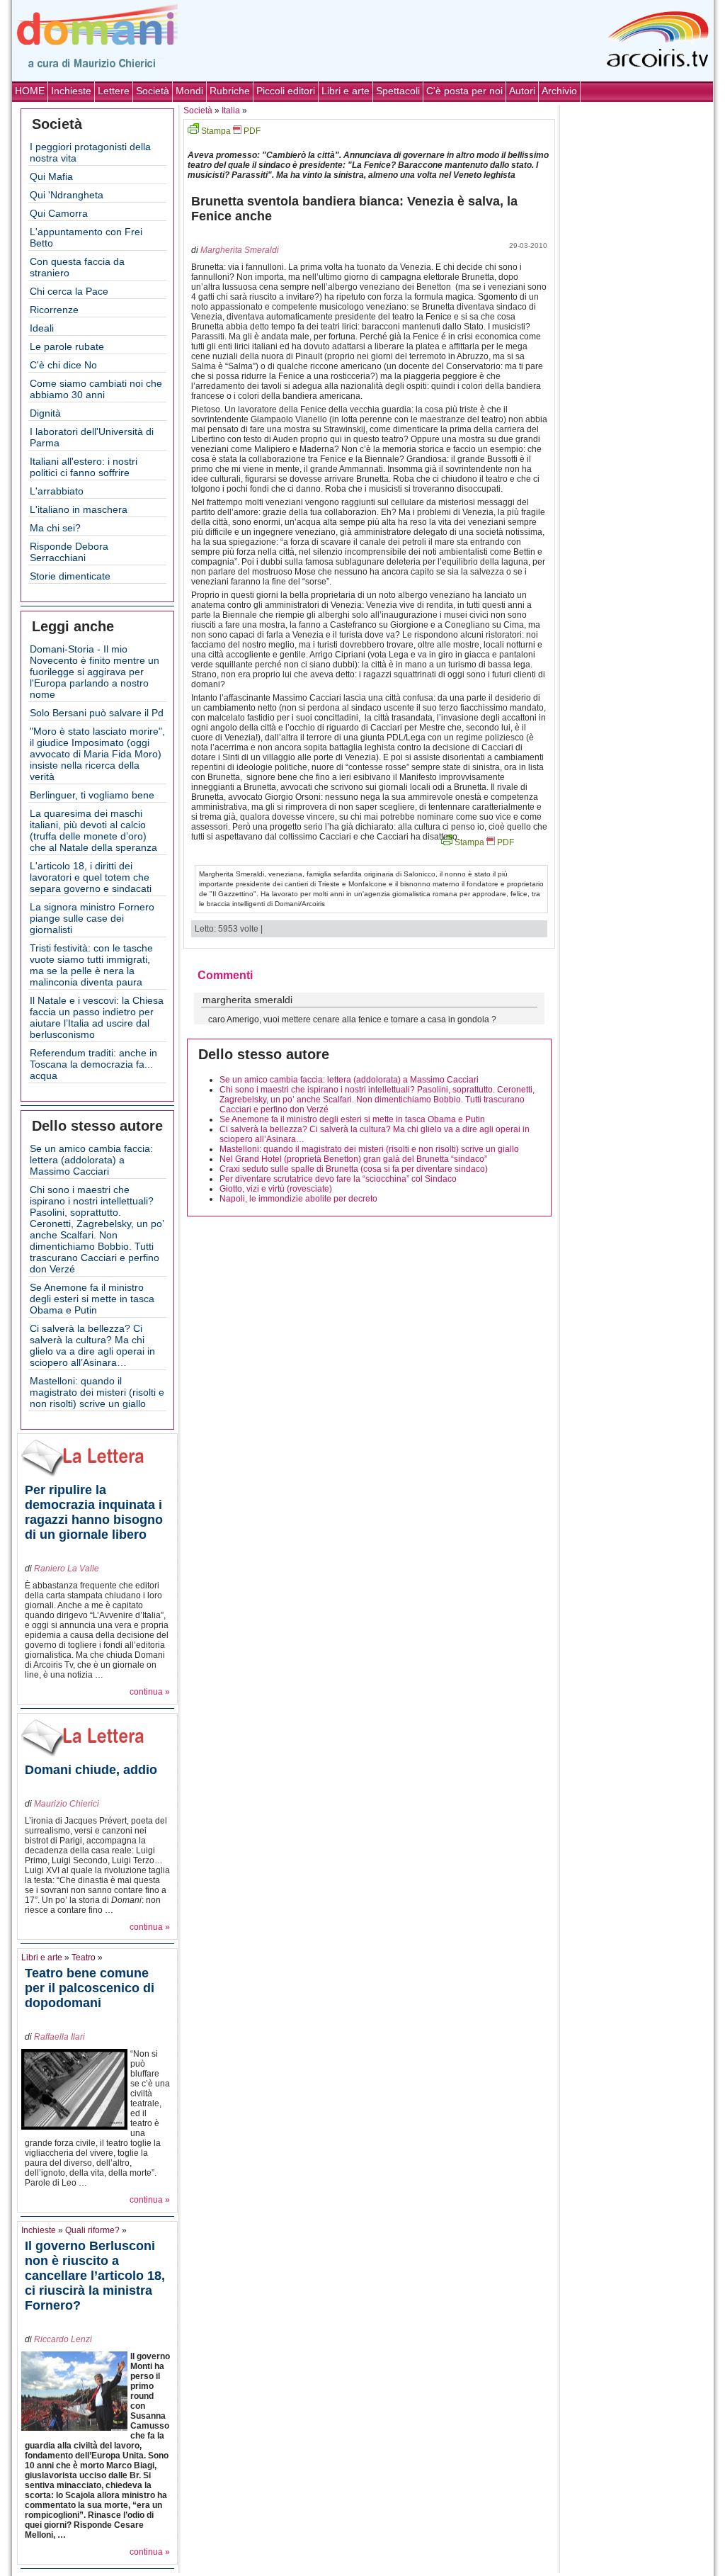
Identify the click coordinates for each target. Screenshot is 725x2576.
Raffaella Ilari (59, 2037)
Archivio (559, 91)
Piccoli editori (286, 91)
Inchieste (71, 91)
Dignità (45, 413)
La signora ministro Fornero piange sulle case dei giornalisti (92, 918)
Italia (231, 111)
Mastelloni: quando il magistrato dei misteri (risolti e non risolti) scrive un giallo (97, 1392)
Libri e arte (346, 91)
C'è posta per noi (464, 91)
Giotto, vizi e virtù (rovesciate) (276, 1189)
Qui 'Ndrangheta (67, 195)
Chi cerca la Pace (69, 291)
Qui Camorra (59, 213)
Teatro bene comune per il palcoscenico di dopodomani (90, 1988)
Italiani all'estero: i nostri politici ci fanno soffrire (84, 467)
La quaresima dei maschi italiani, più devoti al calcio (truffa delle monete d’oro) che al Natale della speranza (93, 830)
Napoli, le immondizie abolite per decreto (298, 1199)
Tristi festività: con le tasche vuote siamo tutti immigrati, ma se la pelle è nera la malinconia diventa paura (91, 965)
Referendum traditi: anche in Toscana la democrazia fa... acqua (93, 1064)
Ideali (42, 328)
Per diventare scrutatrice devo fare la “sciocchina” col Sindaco (338, 1179)
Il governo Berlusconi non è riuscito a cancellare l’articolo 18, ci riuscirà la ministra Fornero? (95, 2276)
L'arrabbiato (57, 491)
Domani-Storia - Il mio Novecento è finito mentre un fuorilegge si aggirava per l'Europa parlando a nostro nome (95, 672)
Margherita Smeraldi (240, 250)
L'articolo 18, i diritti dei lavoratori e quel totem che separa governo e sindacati (91, 877)
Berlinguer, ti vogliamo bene (92, 795)
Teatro (84, 1958)
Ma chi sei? (55, 528)
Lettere (114, 91)
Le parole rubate (67, 346)
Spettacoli (398, 91)
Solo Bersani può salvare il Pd (97, 713)
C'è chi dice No (63, 365)
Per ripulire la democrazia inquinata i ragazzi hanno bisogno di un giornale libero (94, 1512)
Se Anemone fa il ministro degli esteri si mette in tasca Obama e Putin (92, 1299)
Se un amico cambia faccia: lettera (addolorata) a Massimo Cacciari (91, 1160)
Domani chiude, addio (91, 1770)
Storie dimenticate (70, 576)
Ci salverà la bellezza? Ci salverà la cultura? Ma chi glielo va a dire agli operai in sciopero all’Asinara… (92, 1345)
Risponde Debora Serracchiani (69, 552)
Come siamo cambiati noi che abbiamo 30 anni (96, 389)
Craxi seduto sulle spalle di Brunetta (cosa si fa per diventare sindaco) (354, 1169)
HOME (30, 91)
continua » (150, 1692)
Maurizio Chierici (67, 1804)
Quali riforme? (92, 2230)
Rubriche (230, 91)
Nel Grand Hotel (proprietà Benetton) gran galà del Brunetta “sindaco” (353, 1159)
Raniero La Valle (67, 1569)
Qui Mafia (51, 176)
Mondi (189, 91)
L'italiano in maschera (79, 509)
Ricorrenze (54, 310)
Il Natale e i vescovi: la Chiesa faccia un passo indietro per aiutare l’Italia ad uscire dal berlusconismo (97, 1017)
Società (153, 91)
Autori (522, 91)
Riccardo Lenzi (63, 2339)
